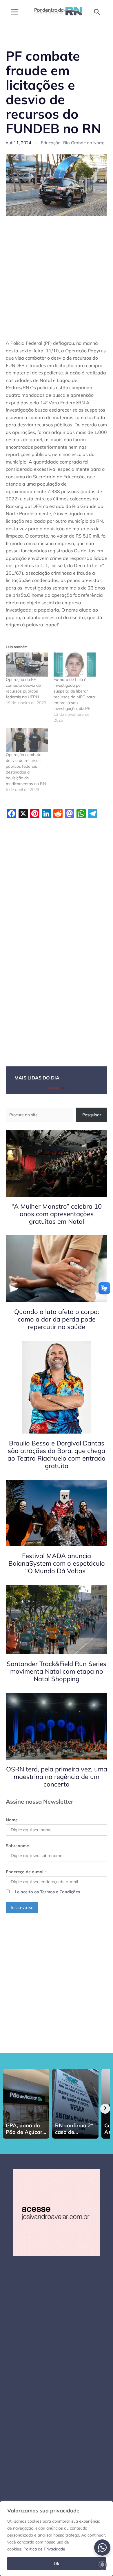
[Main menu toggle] (15, 12)
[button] (97, 12)
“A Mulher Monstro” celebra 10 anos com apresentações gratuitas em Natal (57, 1214)
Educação (51, 143)
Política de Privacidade (44, 2549)
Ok (57, 2564)
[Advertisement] (57, 281)
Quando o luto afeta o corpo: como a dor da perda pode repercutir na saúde (57, 1319)
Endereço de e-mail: (26, 1872)
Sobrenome (17, 1846)
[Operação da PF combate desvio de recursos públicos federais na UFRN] (27, 665)
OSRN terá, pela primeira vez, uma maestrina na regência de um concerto (57, 1777)
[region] (57, 2539)
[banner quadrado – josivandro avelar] (57, 2212)
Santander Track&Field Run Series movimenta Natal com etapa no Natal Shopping (57, 1671)
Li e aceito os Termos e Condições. (47, 1892)
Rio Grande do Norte (84, 143)
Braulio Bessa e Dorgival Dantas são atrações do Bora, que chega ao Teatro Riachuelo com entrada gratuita (57, 1454)
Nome (12, 1820)
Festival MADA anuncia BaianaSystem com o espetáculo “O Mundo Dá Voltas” (57, 1563)
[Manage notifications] (102, 2565)
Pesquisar (92, 1115)
